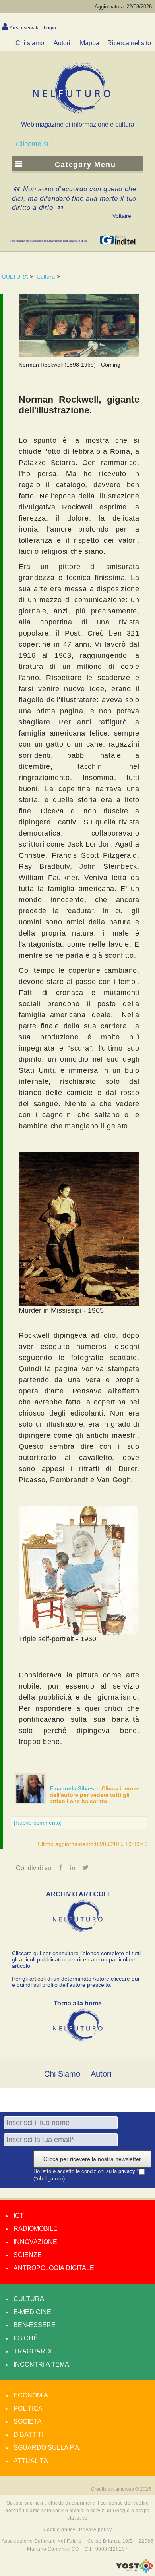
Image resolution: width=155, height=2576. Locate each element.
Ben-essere (35, 2325)
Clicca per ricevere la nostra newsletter (92, 2159)
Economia (31, 2395)
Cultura (46, 277)
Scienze (28, 2255)
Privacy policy (95, 2530)
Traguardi (33, 2351)
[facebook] (61, 1868)
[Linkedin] (72, 1868)
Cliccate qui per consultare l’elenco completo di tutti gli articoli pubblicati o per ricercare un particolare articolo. (76, 1959)
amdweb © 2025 (133, 2489)
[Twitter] (86, 1868)
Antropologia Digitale (54, 2268)
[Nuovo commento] (38, 1823)
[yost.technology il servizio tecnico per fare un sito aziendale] (135, 2571)
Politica (28, 2408)
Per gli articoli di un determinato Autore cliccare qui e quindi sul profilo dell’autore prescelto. (76, 1982)
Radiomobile (36, 2229)
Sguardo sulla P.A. (47, 2448)
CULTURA (15, 277)
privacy (128, 2171)
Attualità (31, 2461)
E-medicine (32, 2312)
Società (28, 2421)
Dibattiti (28, 2435)
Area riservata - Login (33, 28)
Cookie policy (59, 2530)
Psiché (26, 2338)
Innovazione (35, 2242)
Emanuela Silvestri (76, 1788)
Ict (19, 2216)
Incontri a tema (41, 2364)
